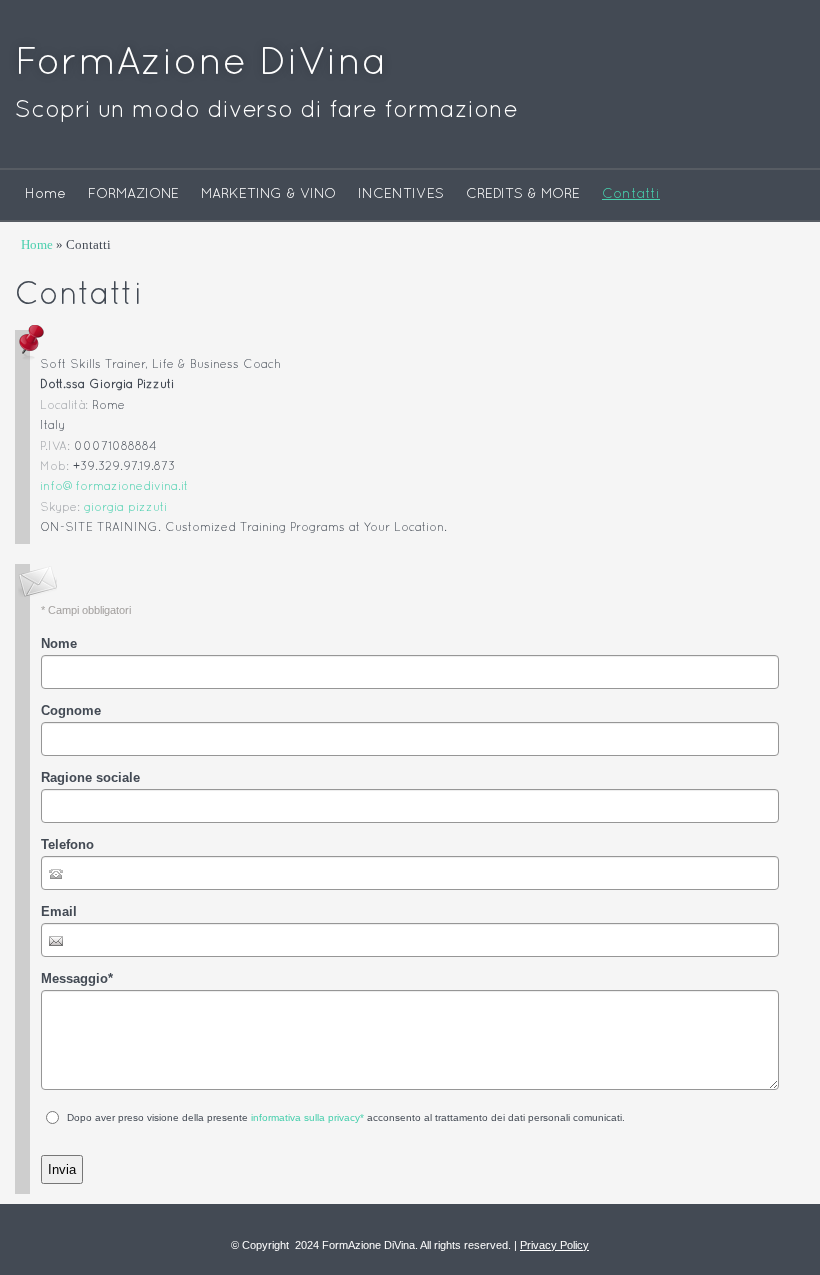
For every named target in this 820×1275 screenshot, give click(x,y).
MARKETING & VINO (268, 194)
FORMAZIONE (133, 194)
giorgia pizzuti (125, 508)
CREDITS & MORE (523, 194)
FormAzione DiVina (200, 64)
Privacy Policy (554, 1245)
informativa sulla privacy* (307, 1117)
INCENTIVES (401, 194)
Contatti (631, 194)
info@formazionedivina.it (114, 487)
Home (45, 194)
